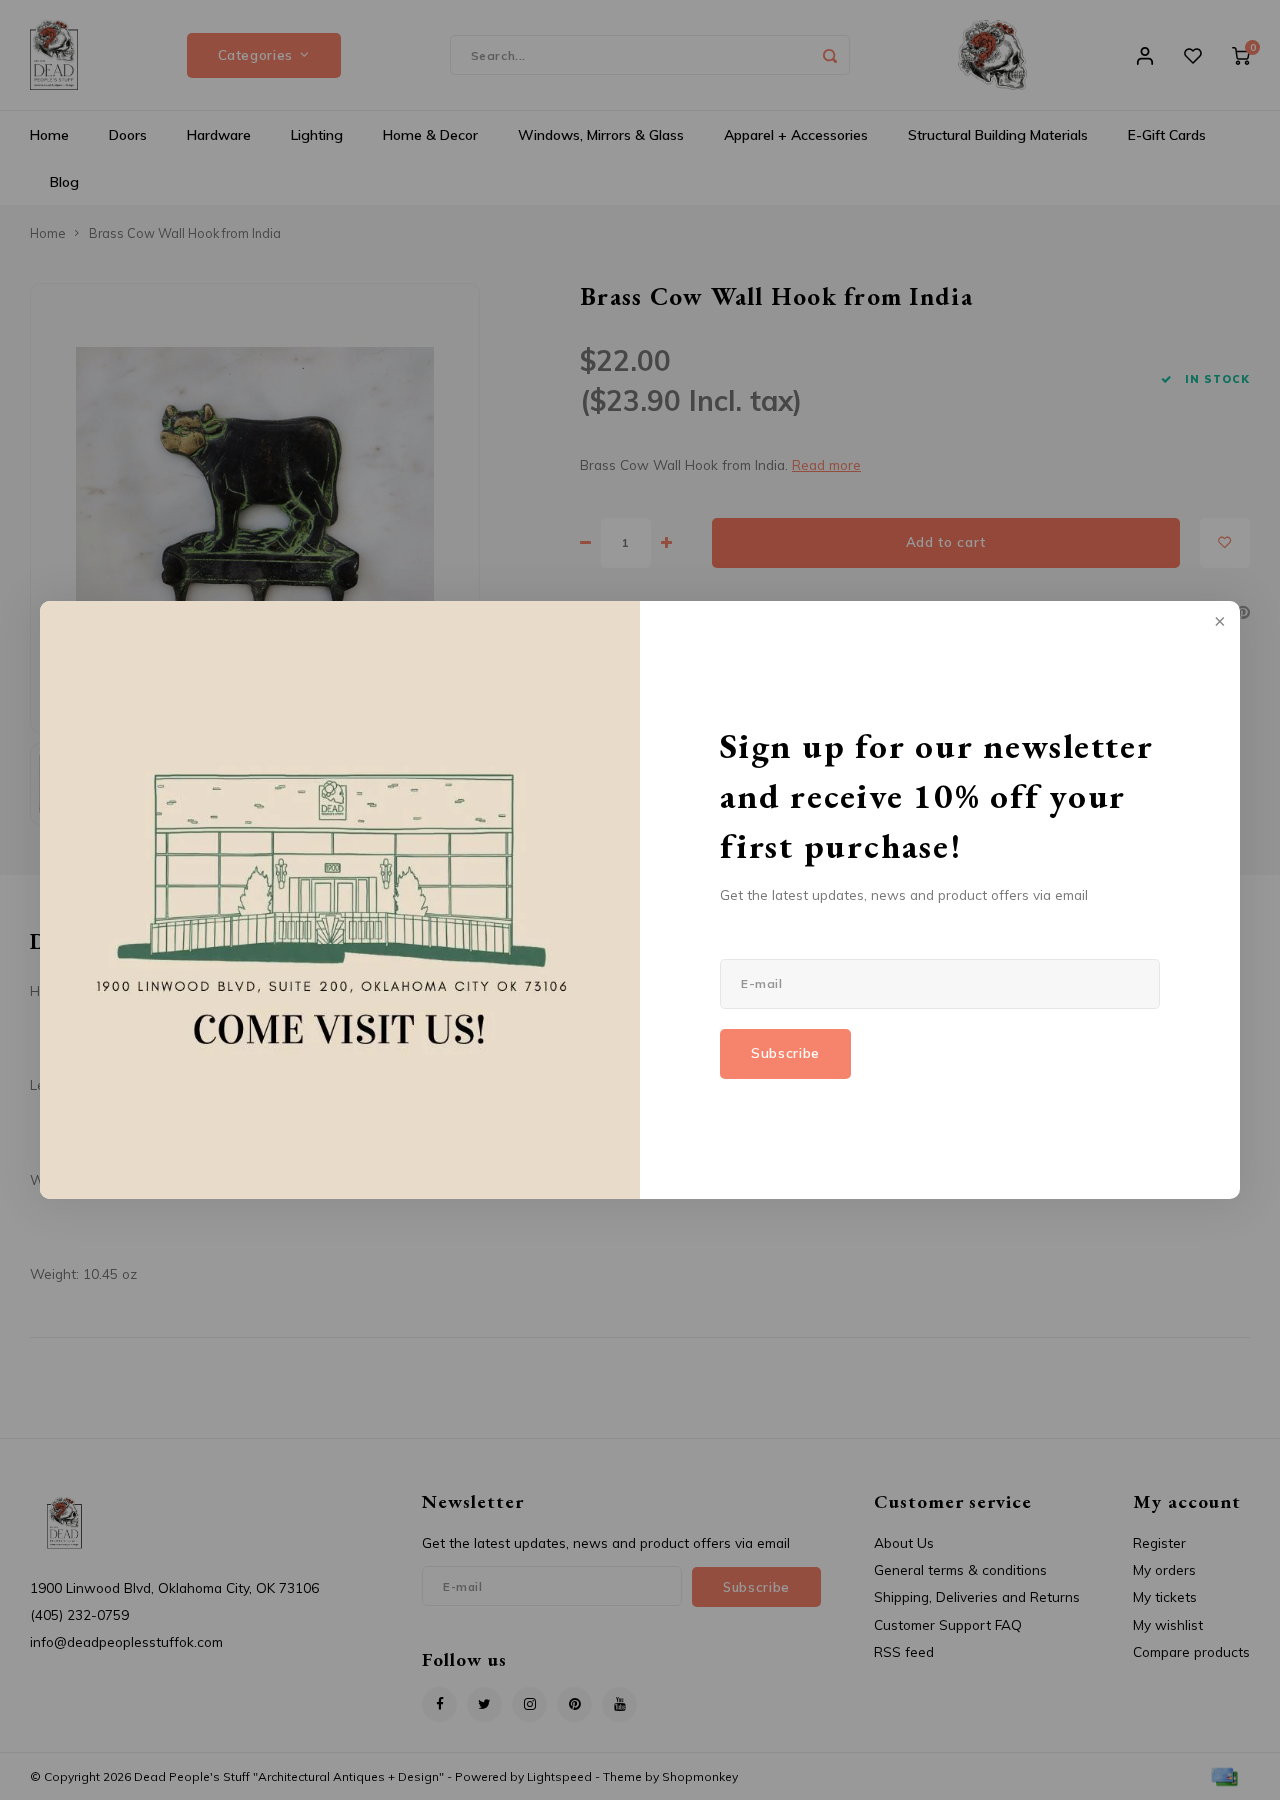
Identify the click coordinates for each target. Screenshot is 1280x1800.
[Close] (1218, 623)
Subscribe (785, 1053)
